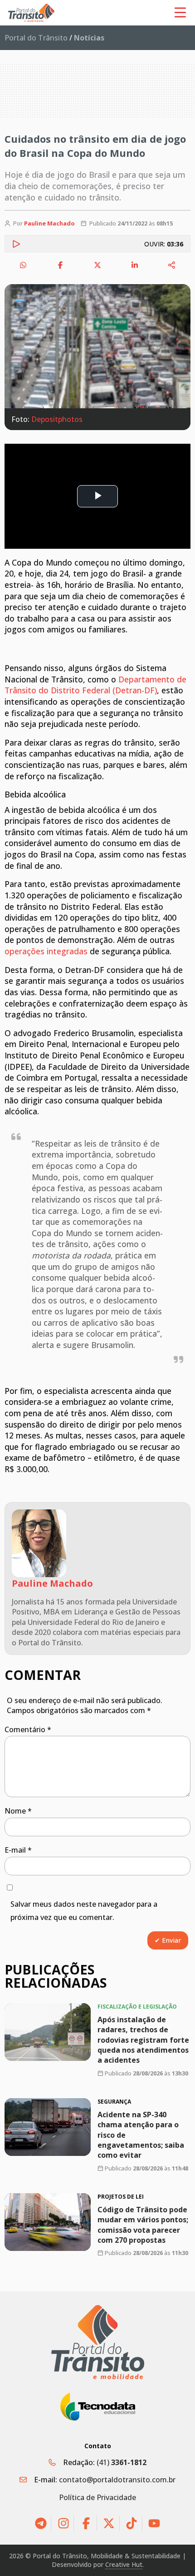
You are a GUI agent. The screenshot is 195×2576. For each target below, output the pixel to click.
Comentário (28, 1729)
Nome (18, 1811)
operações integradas (46, 951)
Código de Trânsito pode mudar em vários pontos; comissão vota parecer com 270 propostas (143, 2225)
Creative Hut (124, 2564)
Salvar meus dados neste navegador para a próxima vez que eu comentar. (84, 1911)
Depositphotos (57, 419)
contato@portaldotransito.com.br (117, 2480)
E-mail (18, 1850)
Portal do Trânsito (36, 38)
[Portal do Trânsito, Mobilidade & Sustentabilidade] (98, 2342)
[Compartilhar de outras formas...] (172, 265)
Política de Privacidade (97, 2497)
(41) (122, 2462)
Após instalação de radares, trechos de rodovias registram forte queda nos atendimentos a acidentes (143, 2040)
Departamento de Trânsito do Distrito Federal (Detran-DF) (95, 685)
